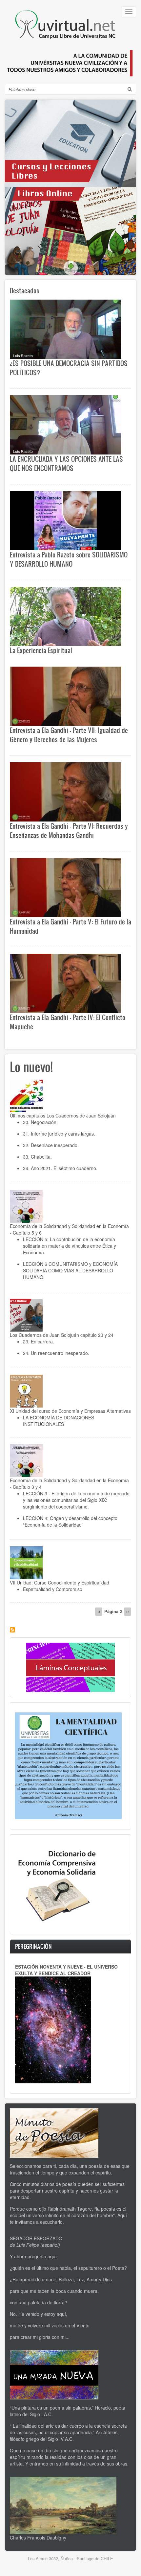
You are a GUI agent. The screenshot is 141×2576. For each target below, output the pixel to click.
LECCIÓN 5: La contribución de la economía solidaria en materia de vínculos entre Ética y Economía (70, 1246)
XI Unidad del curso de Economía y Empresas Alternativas (70, 1411)
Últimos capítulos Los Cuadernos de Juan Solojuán (63, 1116)
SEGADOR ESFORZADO (36, 2238)
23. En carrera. (39, 1341)
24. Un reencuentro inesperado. (56, 1353)
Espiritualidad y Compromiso (53, 1589)
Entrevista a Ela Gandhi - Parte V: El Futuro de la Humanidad (70, 926)
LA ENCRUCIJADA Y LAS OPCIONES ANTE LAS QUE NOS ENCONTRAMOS (66, 463)
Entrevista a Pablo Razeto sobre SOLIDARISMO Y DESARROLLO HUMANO (69, 559)
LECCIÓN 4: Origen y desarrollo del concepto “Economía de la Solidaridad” (70, 1521)
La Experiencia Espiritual (41, 650)
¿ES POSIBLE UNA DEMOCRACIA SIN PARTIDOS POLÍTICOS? (69, 368)
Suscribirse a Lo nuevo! (12, 1630)
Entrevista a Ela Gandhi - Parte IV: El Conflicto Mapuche (68, 1022)
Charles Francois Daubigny (38, 2538)
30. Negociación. (40, 1122)
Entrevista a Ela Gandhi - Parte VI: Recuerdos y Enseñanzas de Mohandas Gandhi (69, 830)
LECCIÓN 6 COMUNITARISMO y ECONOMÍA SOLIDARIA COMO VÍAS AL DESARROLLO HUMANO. (70, 1270)
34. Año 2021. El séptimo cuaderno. (60, 1168)
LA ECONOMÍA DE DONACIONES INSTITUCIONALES (59, 1421)
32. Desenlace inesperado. (51, 1145)
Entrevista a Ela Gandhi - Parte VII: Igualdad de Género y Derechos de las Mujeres (69, 735)
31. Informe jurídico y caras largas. (59, 1134)
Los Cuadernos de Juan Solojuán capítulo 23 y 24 (62, 1335)
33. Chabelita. (37, 1157)
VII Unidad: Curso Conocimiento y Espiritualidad (60, 1582)
